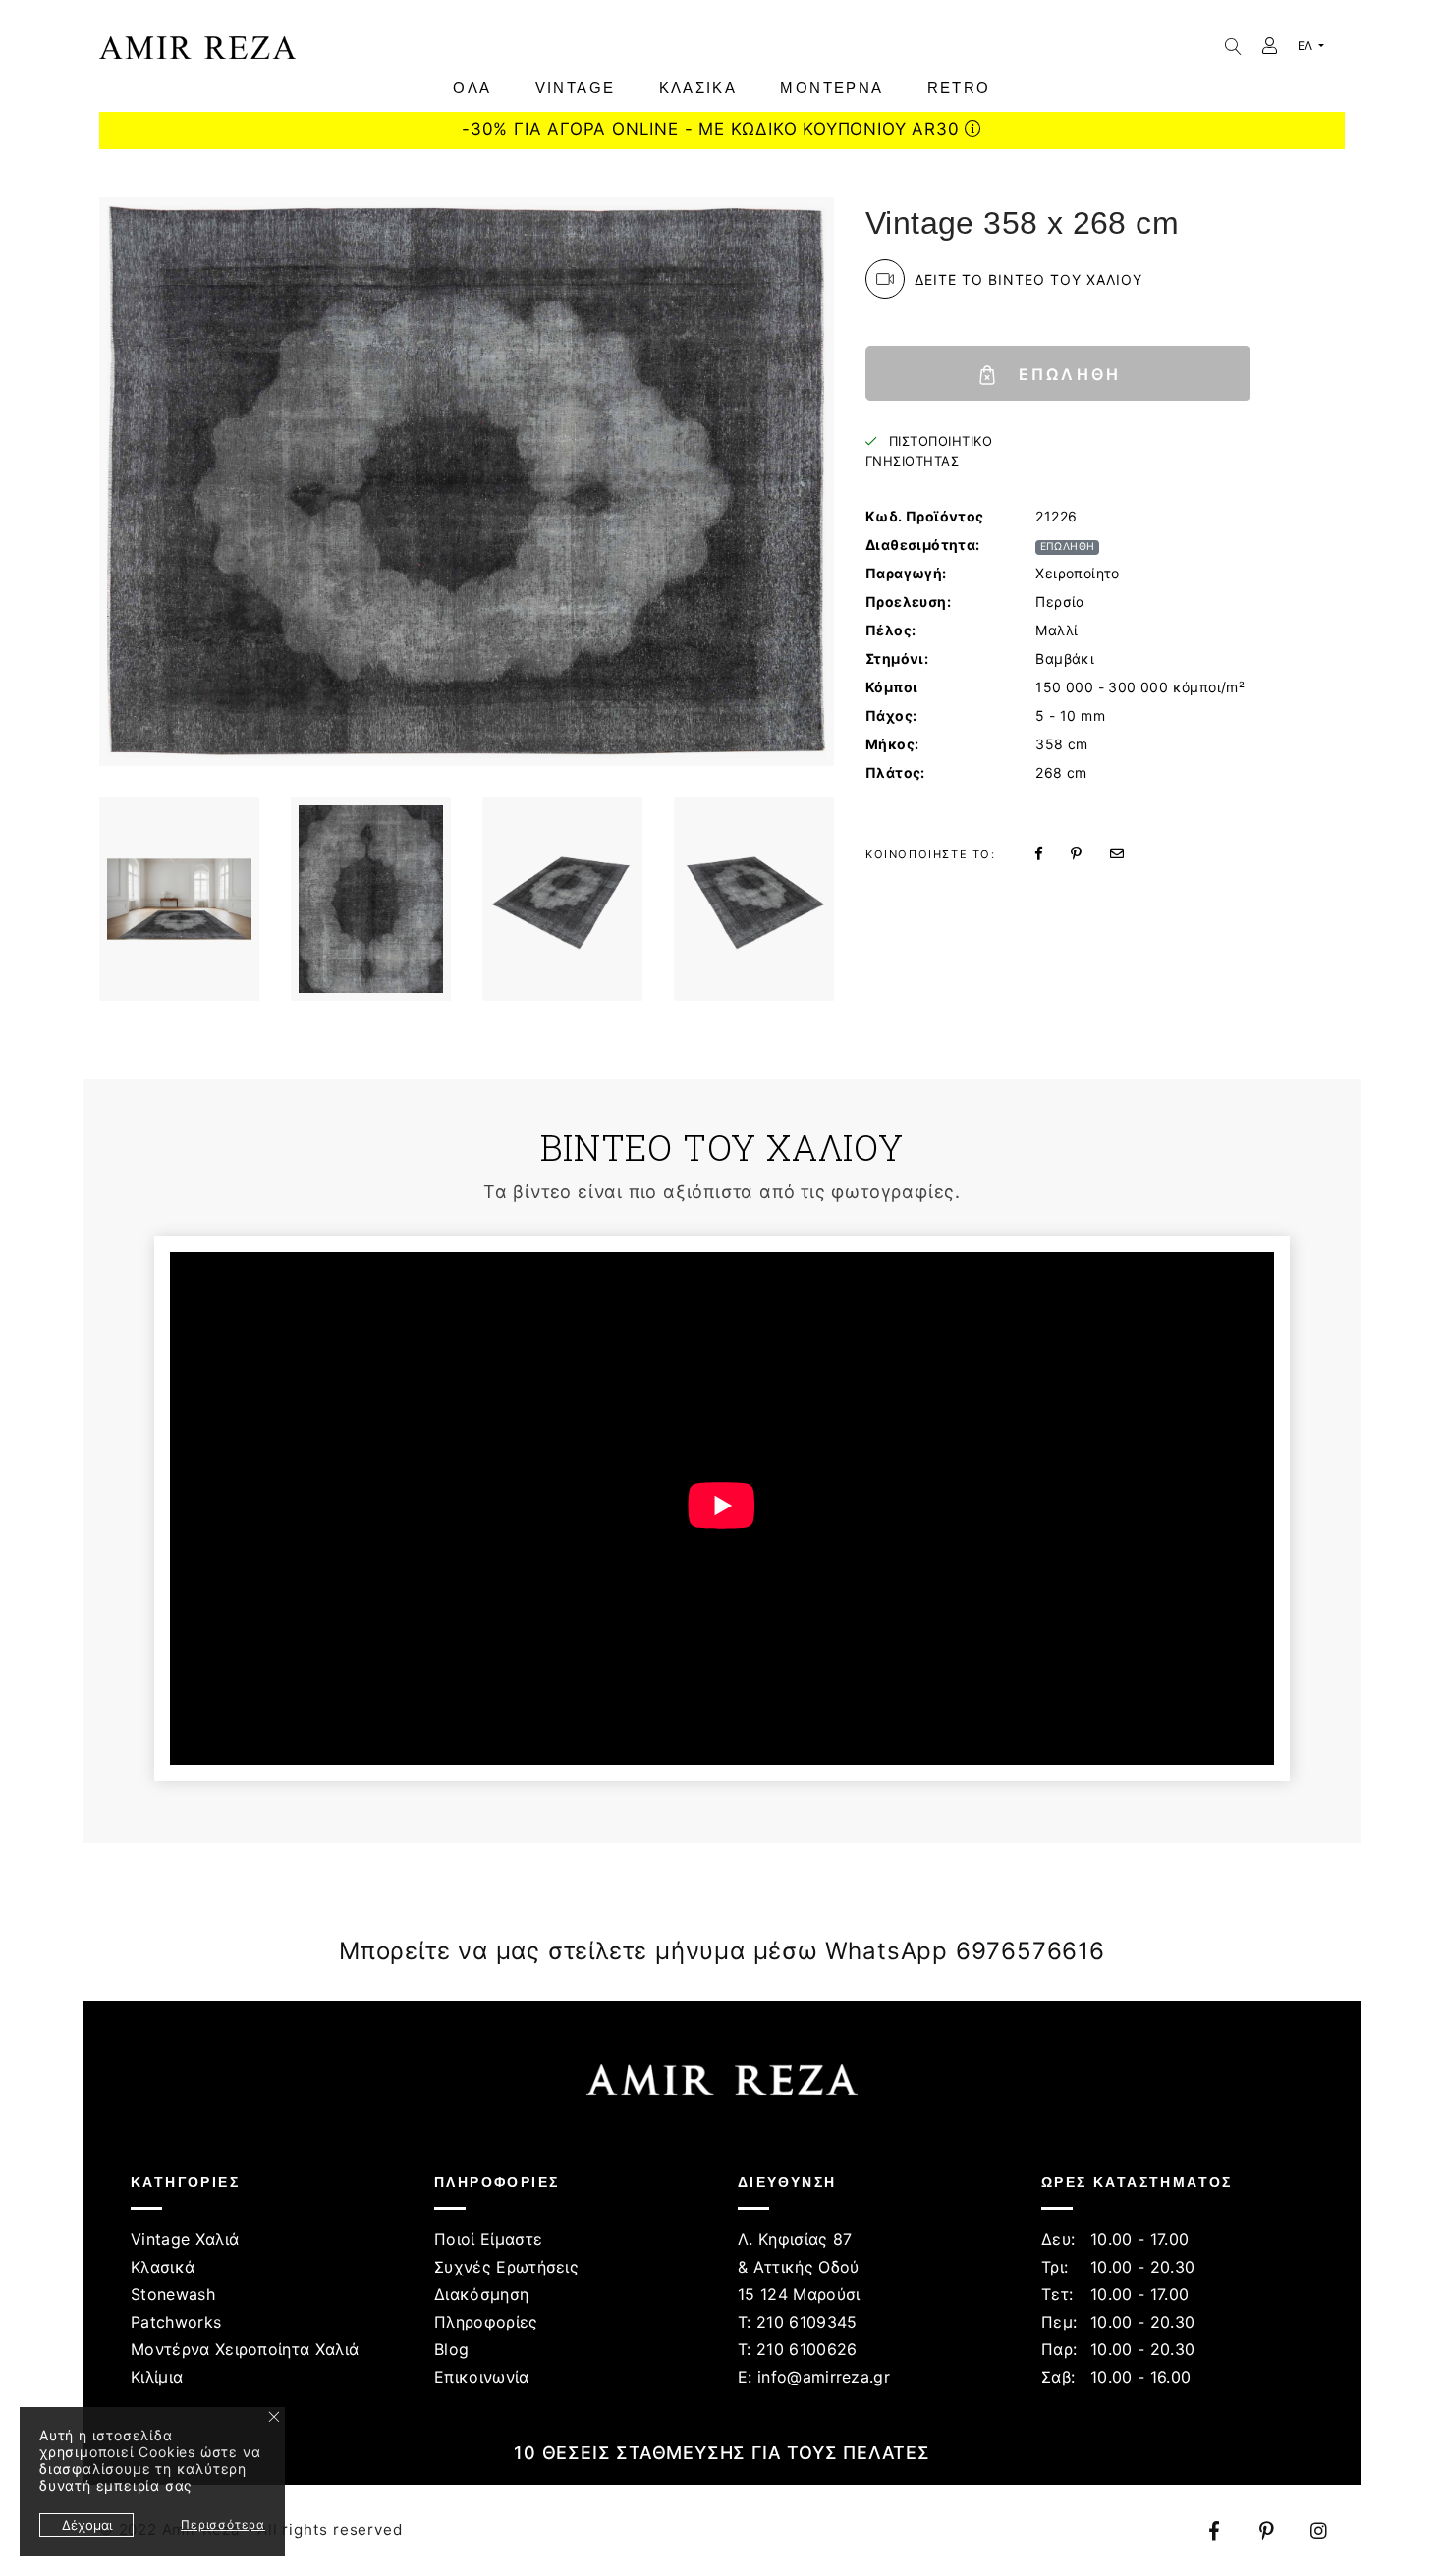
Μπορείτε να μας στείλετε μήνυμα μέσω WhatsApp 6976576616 (722, 1951)
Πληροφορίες (486, 2322)
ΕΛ (1306, 46)
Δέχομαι (87, 2525)
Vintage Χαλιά (185, 2239)
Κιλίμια (157, 2377)
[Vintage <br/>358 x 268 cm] (179, 899)
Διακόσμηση (481, 2294)
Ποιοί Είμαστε (488, 2239)
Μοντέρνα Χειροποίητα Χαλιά (245, 2349)
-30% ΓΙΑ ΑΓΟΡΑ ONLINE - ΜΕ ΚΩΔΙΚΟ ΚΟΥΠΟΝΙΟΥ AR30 (713, 129)
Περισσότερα (223, 2524)
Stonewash (173, 2294)
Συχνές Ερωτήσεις (506, 2267)
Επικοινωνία (482, 2377)
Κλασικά (163, 2267)
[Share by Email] (1129, 853)
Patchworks (176, 2322)
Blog (451, 2349)
